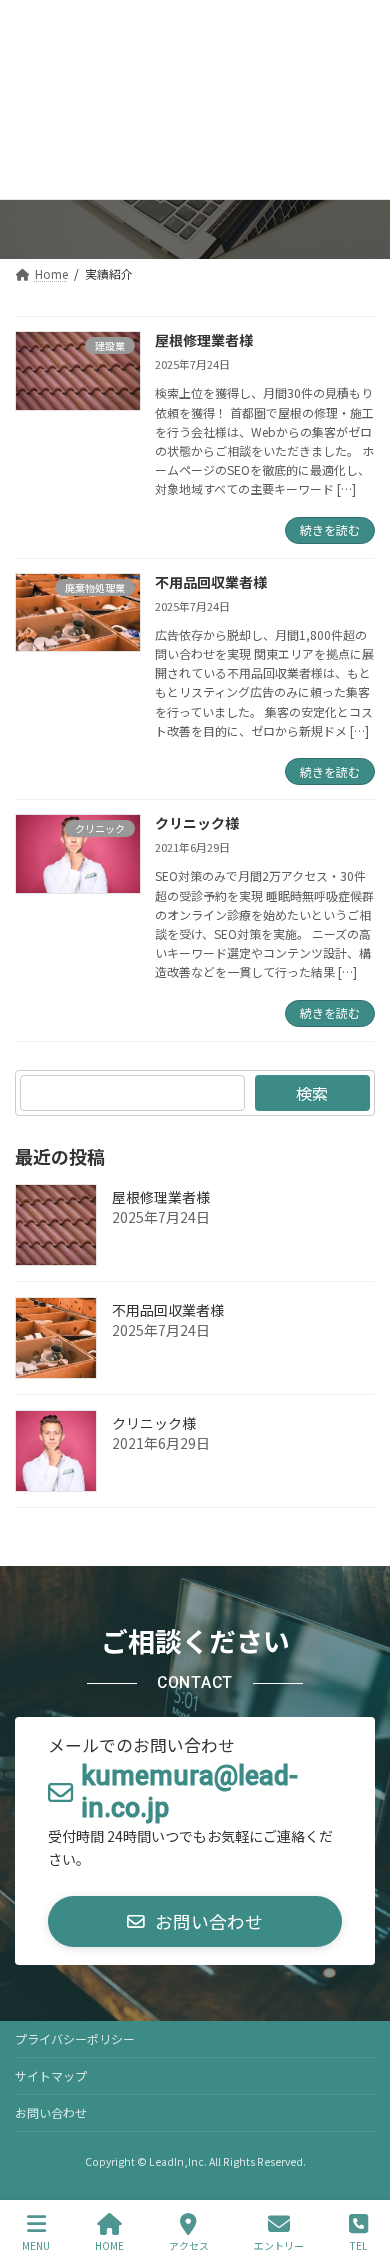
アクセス (189, 2245)
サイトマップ (51, 2075)
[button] (195, 1921)
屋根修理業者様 (204, 340)
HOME (109, 2245)
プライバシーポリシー (75, 2038)
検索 (312, 1093)
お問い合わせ (51, 2112)
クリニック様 (197, 823)
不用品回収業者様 (211, 582)
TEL (358, 2245)
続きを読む (330, 529)
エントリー (279, 2245)
